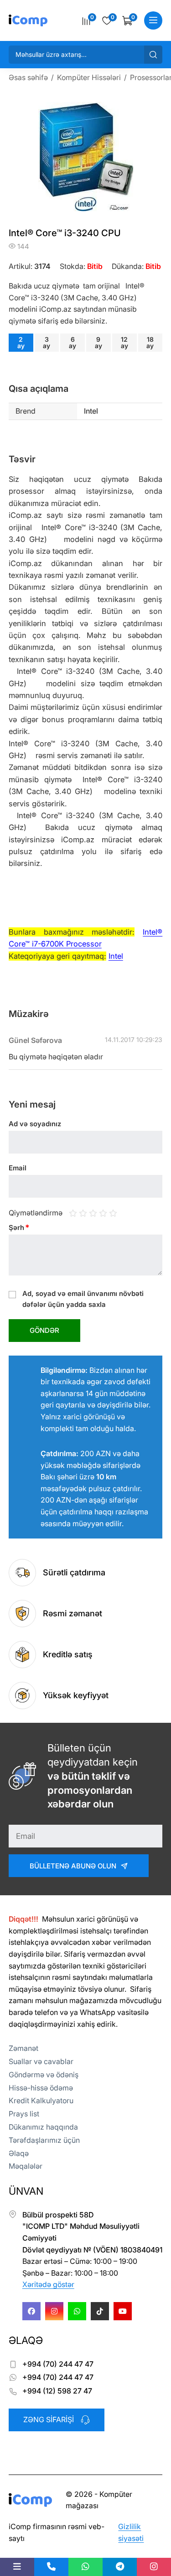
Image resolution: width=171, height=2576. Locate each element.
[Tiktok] (100, 2311)
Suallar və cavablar (41, 2061)
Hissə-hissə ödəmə (41, 2088)
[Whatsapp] (77, 2311)
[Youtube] (123, 2311)
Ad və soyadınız (35, 1124)
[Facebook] (31, 2311)
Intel (116, 956)
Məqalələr (26, 2166)
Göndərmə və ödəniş (44, 2075)
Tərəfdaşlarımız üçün (44, 2140)
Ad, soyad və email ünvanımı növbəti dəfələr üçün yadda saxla (83, 1299)
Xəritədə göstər (48, 2284)
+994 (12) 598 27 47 (57, 2391)
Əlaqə (19, 2153)
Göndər (44, 1330)
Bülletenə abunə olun (73, 1866)
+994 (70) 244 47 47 (58, 2364)
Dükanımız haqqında (43, 2127)
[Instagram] (54, 2311)
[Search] (153, 55)
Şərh (19, 1227)
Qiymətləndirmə (36, 1213)
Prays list (24, 2114)
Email (18, 1168)
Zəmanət (23, 2048)
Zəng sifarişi (49, 2419)
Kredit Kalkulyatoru (41, 2100)
